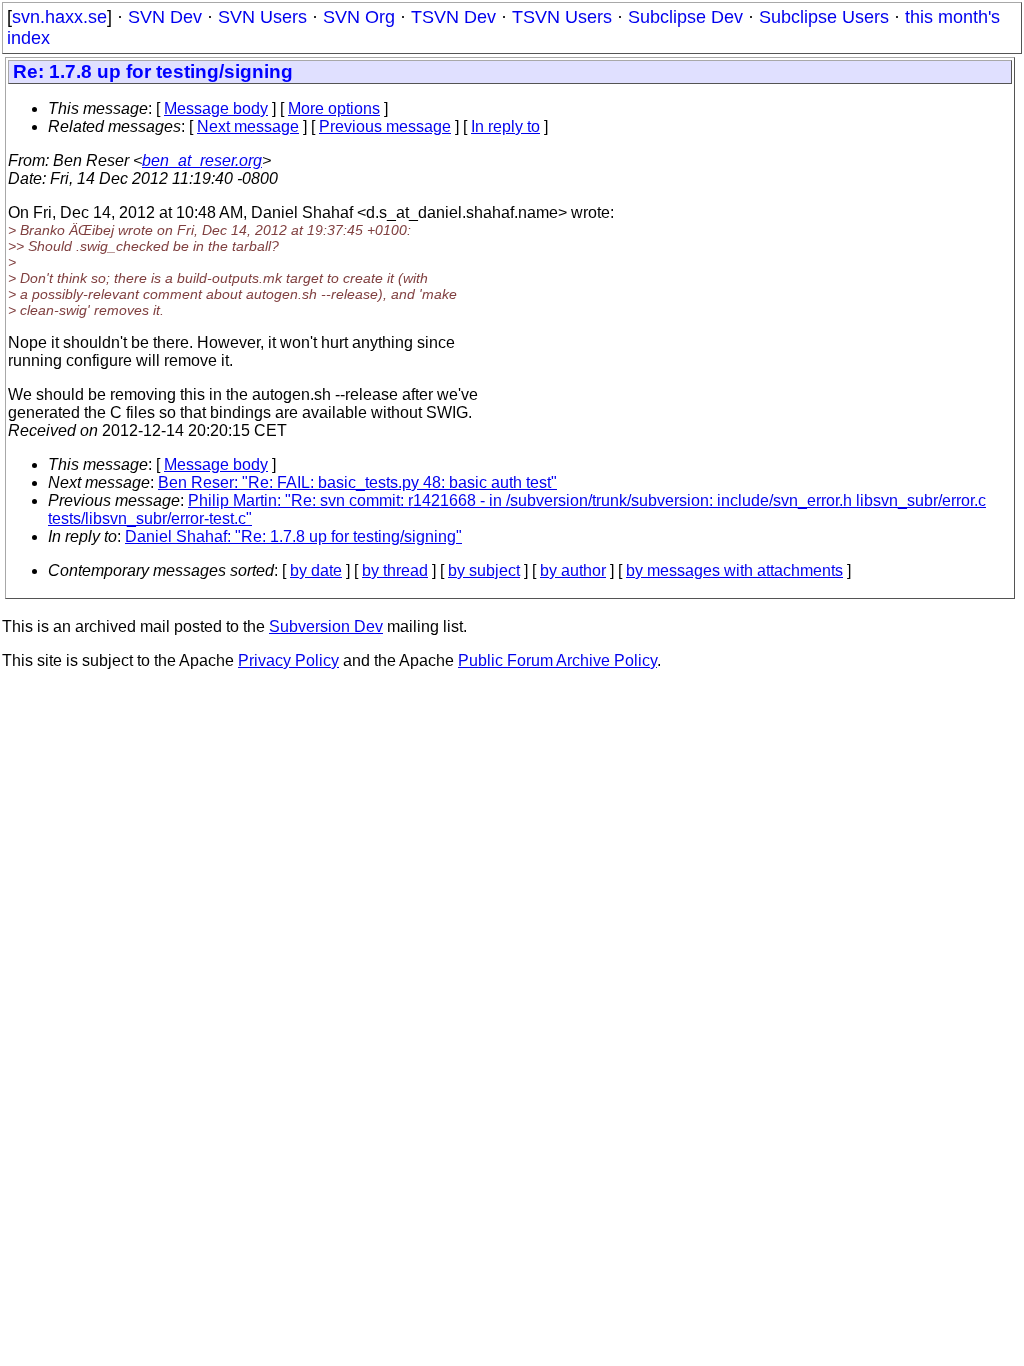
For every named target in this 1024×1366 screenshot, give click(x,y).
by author (573, 570)
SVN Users (262, 17)
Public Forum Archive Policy (557, 660)
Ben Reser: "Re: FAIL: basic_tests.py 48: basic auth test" (357, 482)
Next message (248, 126)
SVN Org (359, 17)
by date (316, 570)
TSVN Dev (453, 17)
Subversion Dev (326, 626)
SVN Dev (165, 17)
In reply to (505, 126)
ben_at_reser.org (202, 160)
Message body (216, 108)
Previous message (385, 126)
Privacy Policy (288, 660)
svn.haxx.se (59, 17)
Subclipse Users (824, 17)
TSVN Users (562, 17)
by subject (484, 570)
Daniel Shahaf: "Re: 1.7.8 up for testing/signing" (293, 536)
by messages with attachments (734, 570)
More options (334, 108)
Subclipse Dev (685, 17)
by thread (395, 570)
